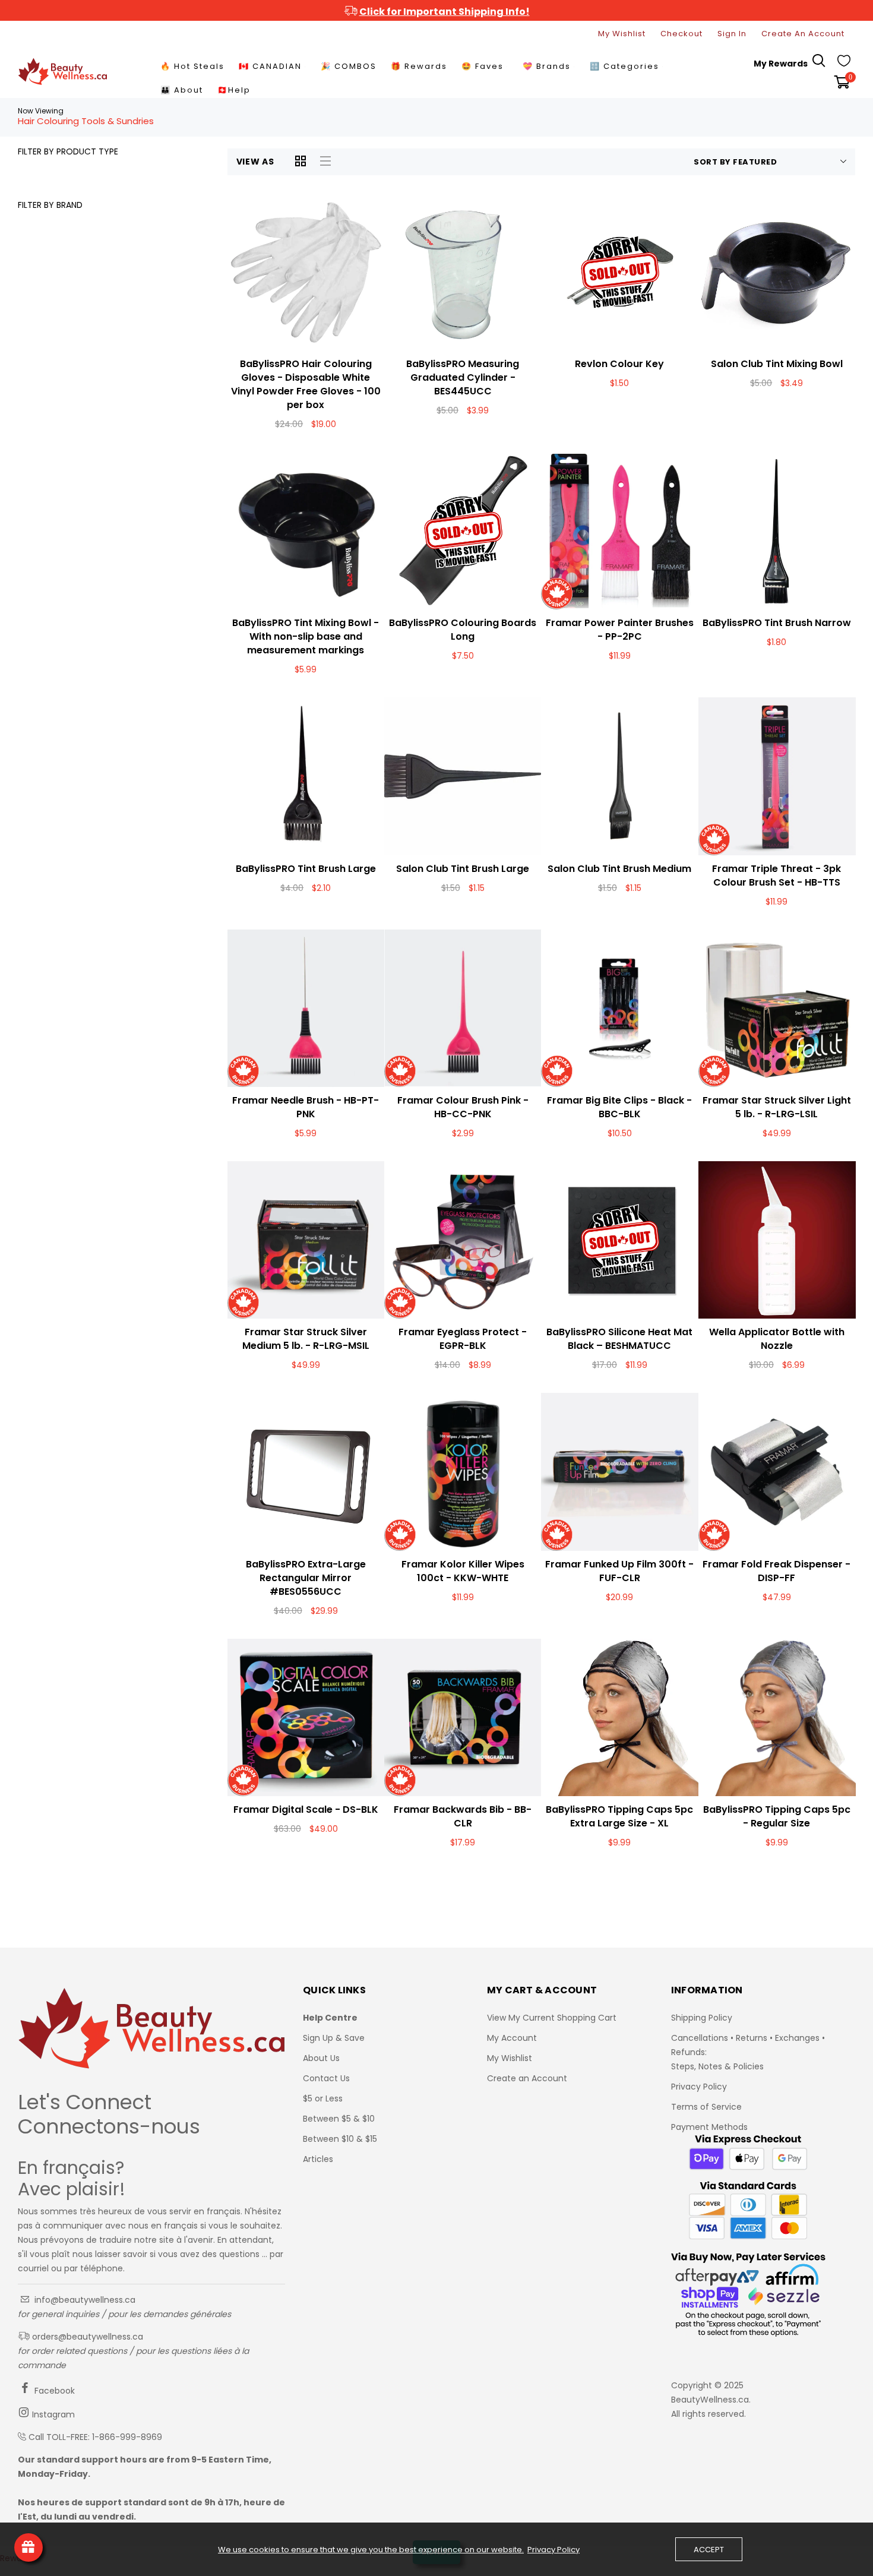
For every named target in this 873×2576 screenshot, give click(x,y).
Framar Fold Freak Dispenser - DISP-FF (776, 1571)
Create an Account (527, 2078)
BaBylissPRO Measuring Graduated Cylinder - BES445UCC (463, 377)
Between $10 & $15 (340, 2139)
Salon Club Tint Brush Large (463, 869)
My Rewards (781, 64)
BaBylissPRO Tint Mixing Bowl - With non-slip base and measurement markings (306, 636)
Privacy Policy (699, 2087)
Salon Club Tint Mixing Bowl (777, 364)
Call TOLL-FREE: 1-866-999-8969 (95, 2437)
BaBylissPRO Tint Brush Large (306, 869)
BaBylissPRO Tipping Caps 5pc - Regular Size (777, 1816)
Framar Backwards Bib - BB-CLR (463, 1816)
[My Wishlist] (844, 64)
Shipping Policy (702, 2018)
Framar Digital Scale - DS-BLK (306, 1809)
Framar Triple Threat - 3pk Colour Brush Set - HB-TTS (776, 875)
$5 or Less (323, 2098)
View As (255, 162)
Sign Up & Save (334, 2038)
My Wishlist (622, 34)
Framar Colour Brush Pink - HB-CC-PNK (463, 1107)
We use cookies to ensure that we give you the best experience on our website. (371, 2550)
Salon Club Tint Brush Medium (619, 869)
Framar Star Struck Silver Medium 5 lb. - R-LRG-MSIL (306, 1339)
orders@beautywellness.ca (86, 2337)
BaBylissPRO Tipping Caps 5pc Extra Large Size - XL (619, 1816)
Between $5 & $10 (339, 2119)
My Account (512, 2038)
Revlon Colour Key (619, 364)
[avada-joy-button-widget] (29, 2547)
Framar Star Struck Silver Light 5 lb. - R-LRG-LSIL (777, 1107)
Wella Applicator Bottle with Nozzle (777, 1339)
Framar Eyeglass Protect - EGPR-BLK (463, 1339)
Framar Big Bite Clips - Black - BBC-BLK (619, 1107)
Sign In (732, 34)
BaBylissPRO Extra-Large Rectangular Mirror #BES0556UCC (306, 1578)
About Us (321, 2058)
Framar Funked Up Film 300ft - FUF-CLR (619, 1571)
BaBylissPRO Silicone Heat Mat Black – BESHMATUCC (619, 1339)
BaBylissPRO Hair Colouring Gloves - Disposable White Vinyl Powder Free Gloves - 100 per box (306, 384)
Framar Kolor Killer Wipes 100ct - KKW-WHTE (463, 1571)
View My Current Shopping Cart (552, 2018)
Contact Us (326, 2078)
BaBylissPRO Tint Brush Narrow (777, 623)
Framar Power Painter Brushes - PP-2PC (620, 630)
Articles (318, 2159)
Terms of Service (706, 2107)
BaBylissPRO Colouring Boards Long (463, 630)
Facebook (53, 2391)
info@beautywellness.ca (84, 2300)
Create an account (803, 34)
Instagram (52, 2414)
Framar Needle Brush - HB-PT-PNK (306, 1107)
